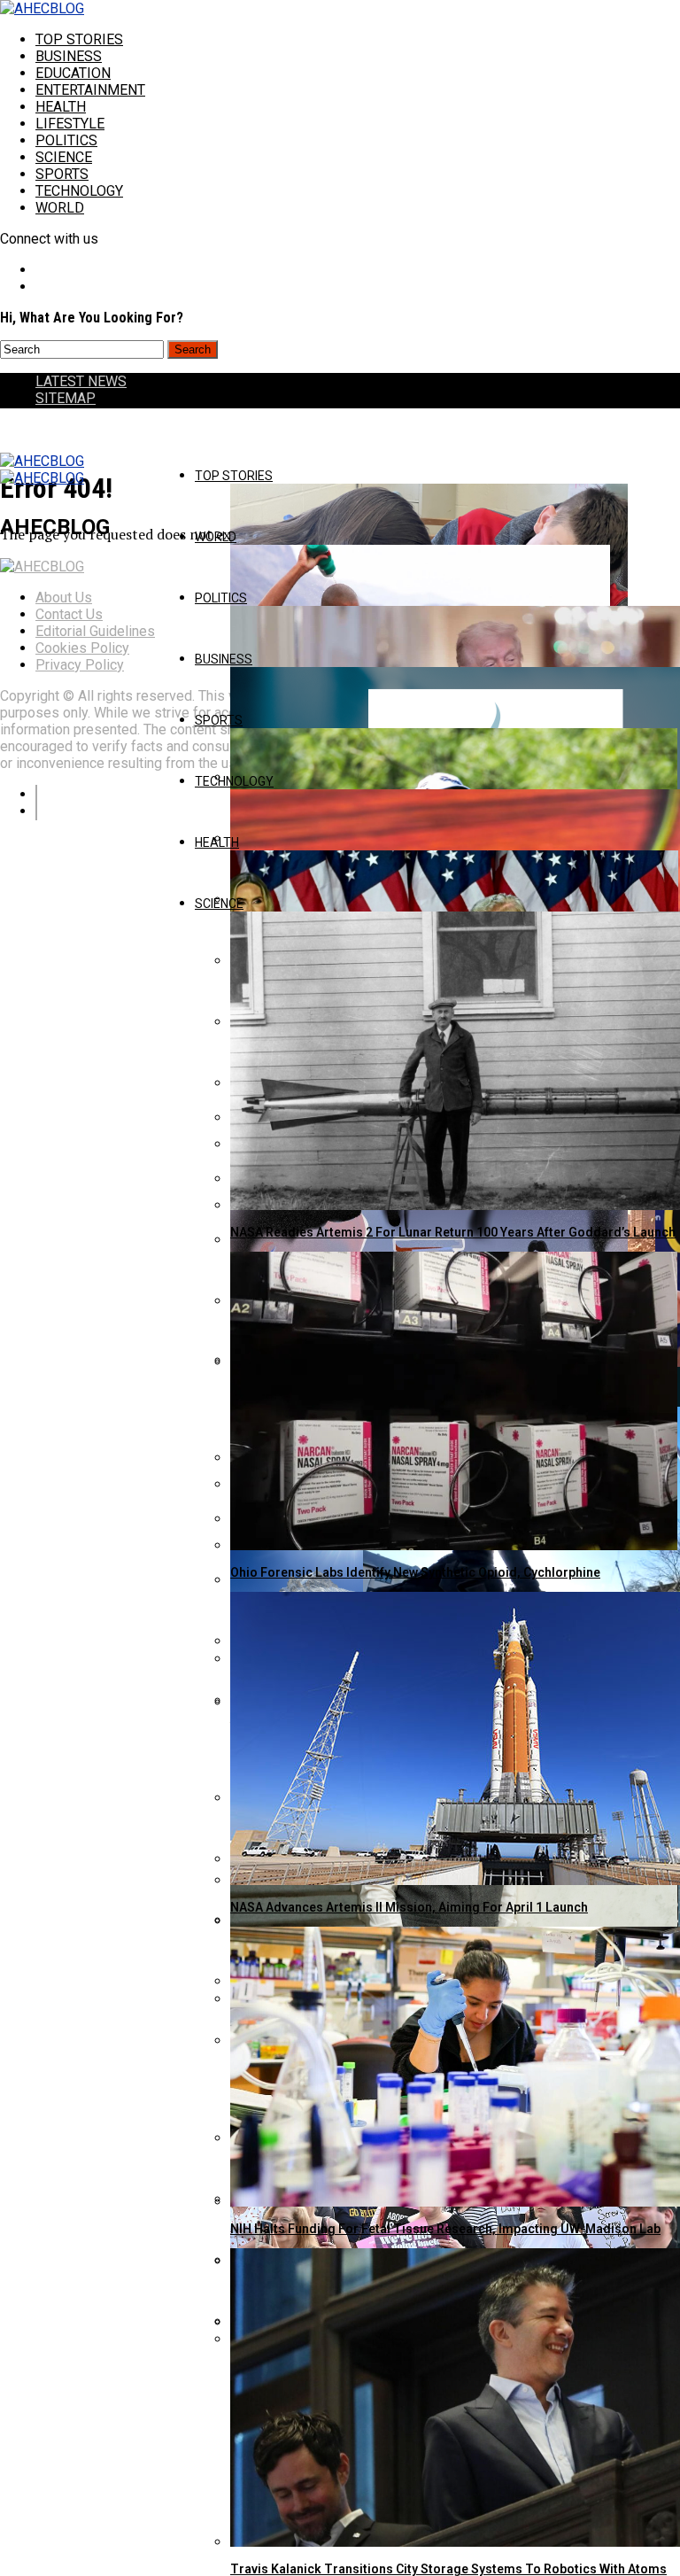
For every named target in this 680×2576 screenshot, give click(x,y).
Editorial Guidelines (95, 631)
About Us (64, 597)
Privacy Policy (80, 665)
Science (64, 157)
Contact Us (69, 614)
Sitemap (66, 398)
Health (61, 107)
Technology (79, 191)
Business (69, 56)
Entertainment (90, 90)
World (60, 208)
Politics (66, 140)
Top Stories (79, 39)
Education (73, 73)
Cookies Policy (82, 648)
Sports (62, 174)
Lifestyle (70, 124)
